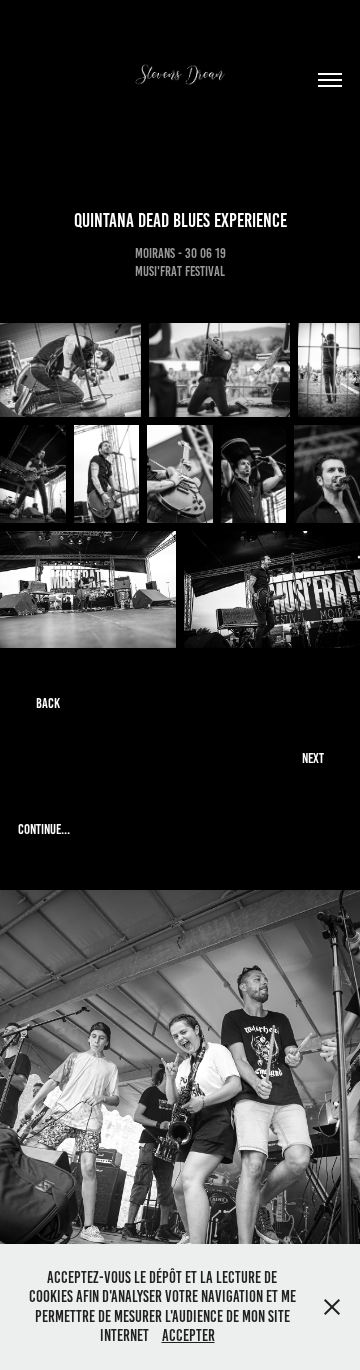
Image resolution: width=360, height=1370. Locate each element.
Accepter (188, 1335)
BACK (48, 703)
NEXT (313, 758)
